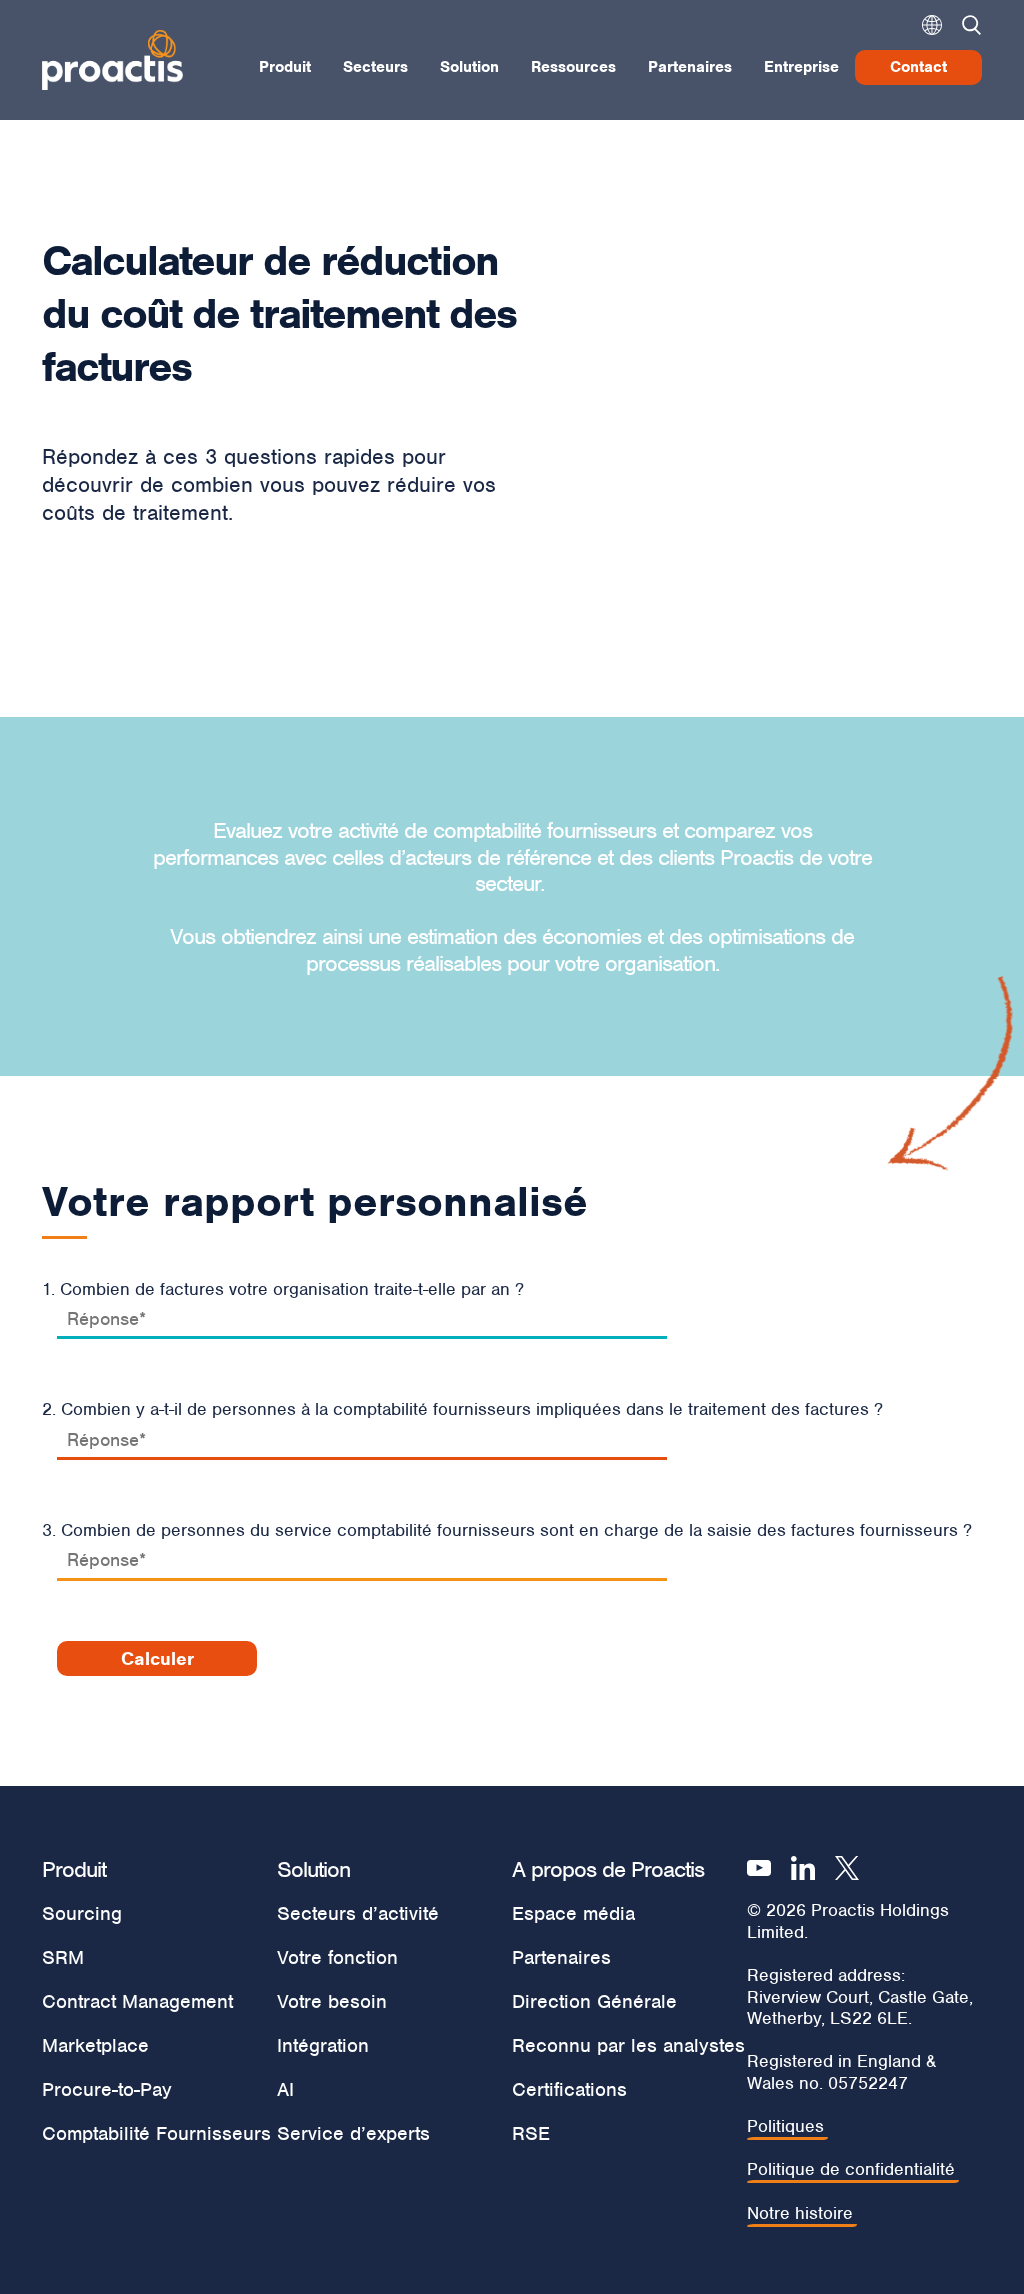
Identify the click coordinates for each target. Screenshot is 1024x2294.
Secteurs (375, 67)
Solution (469, 67)
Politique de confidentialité (851, 2169)
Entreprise (801, 67)
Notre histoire (800, 2213)
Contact (918, 67)
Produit (285, 67)
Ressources (573, 67)
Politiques (785, 2126)
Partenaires (690, 67)
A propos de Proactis (608, 1869)
